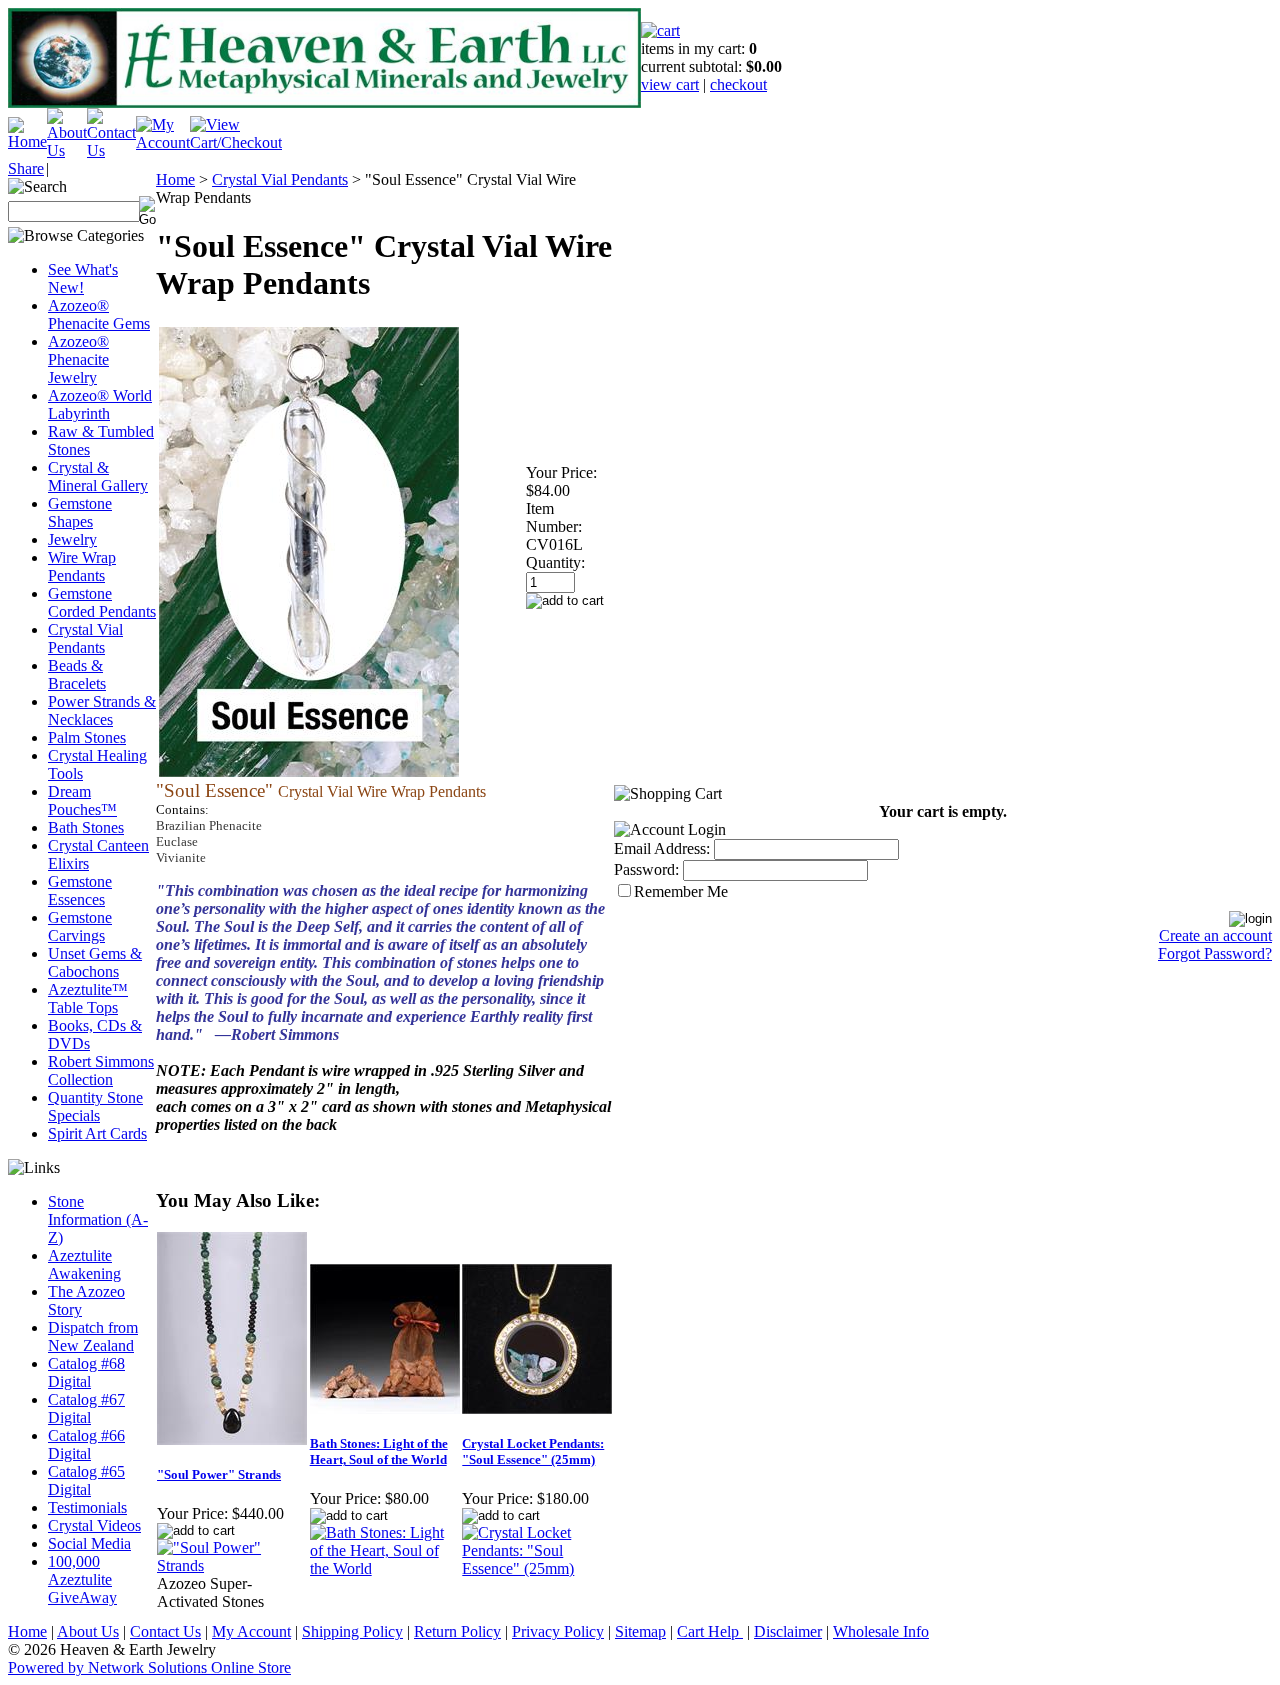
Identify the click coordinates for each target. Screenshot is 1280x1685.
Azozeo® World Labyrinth (100, 404)
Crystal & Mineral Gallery (98, 476)
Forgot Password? (1215, 953)
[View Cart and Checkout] (236, 142)
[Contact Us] (111, 150)
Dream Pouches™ (82, 800)
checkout (738, 84)
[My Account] (163, 142)
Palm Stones (87, 737)
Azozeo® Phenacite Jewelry (78, 359)
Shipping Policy (352, 1631)
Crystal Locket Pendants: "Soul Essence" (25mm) (533, 1451)
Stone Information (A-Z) (98, 1219)
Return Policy (457, 1631)
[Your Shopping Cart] (660, 30)
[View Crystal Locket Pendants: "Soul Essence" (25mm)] (537, 1568)
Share (26, 168)
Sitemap (640, 1631)
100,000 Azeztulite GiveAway (82, 1579)
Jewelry (72, 539)
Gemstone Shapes (80, 512)
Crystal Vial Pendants (85, 638)
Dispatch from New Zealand (93, 1336)
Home (175, 179)
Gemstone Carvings (80, 926)
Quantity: (555, 562)
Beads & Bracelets (77, 674)
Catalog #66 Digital (86, 1444)
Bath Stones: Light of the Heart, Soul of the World (379, 1451)
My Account (251, 1631)
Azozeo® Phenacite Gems (99, 314)
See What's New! (83, 278)
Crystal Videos (94, 1525)
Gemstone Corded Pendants (102, 602)
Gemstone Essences (80, 890)
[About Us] (67, 150)
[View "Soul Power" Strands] (232, 1565)
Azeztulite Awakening (84, 1264)
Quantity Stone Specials (95, 1106)
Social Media (89, 1543)
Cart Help (710, 1631)
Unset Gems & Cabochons (95, 962)
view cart (670, 84)
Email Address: (662, 848)
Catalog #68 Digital (86, 1372)
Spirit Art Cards (97, 1133)
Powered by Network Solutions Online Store (149, 1667)
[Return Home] (27, 141)
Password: (646, 869)
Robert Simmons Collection (101, 1070)
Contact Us (165, 1631)
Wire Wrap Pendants (82, 566)
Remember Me (681, 891)
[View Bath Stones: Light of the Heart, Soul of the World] (385, 1568)
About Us (88, 1631)
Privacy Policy (558, 1631)
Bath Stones (86, 827)
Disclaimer (788, 1631)
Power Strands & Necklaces (102, 710)
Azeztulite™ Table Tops (88, 998)
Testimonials (87, 1507)
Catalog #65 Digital (86, 1480)
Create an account (1215, 935)
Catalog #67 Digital (86, 1408)
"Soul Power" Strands (219, 1474)
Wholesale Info (881, 1631)
